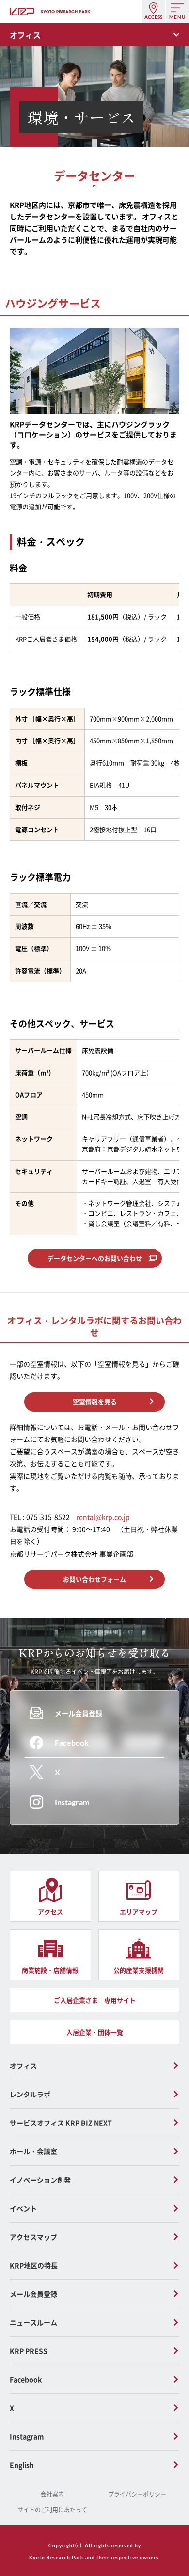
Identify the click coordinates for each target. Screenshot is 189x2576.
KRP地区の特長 (34, 2265)
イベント (23, 2208)
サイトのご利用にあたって (52, 2510)
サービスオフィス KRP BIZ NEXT (61, 2123)
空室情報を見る (95, 1402)
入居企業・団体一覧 (95, 2032)
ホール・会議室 (33, 2151)
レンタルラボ (30, 2094)
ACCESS (153, 17)
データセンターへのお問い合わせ (95, 1258)
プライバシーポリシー (137, 2494)
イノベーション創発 (40, 2180)
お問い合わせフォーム (94, 1579)
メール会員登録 (33, 2294)
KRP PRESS (29, 2351)
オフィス (23, 2066)
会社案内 (52, 2494)
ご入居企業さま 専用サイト (95, 2000)
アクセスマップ (33, 2237)
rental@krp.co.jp (103, 1517)
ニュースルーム (33, 2322)
